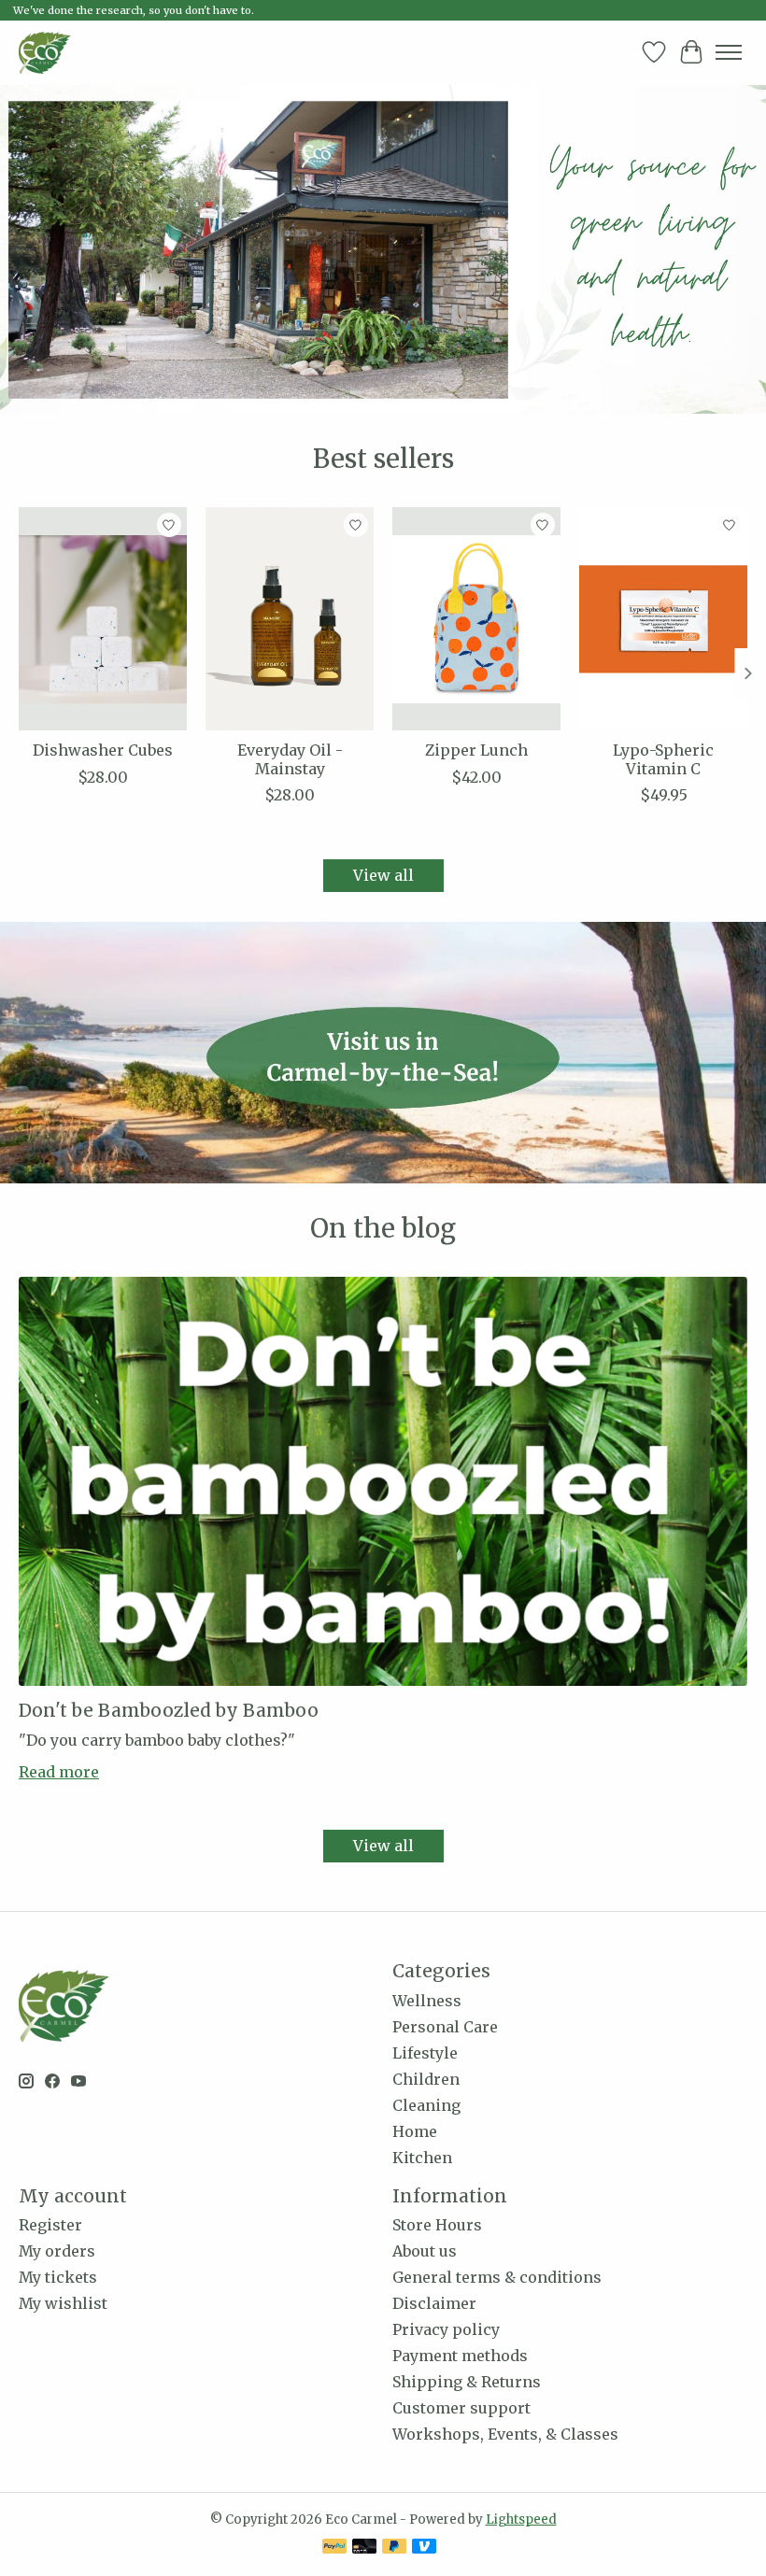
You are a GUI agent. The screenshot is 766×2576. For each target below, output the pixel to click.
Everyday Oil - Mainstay (290, 759)
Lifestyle (425, 2053)
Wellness (427, 2001)
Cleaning (426, 2105)
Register (50, 2225)
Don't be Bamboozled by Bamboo (169, 1710)
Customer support (461, 2408)
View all (383, 875)
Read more (59, 1772)
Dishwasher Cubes (103, 750)
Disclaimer (434, 2303)
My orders (57, 2251)
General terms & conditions (497, 2277)
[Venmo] (424, 2548)
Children (426, 2079)
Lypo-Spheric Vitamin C (663, 759)
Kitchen (422, 2158)
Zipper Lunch (476, 750)
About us (425, 2251)
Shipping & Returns (467, 2382)
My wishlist (63, 2303)
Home (415, 2131)
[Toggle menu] (729, 52)
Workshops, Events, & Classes (505, 2434)
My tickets (58, 2277)
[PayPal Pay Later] (394, 2548)
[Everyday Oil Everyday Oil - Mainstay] (290, 619)
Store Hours (437, 2225)
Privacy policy (446, 2329)
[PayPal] (334, 2548)
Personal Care (445, 2027)
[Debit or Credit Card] (364, 2548)
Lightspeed (521, 2519)
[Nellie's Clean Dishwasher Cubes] (103, 619)
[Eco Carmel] (45, 52)
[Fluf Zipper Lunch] (476, 619)
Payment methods (460, 2356)
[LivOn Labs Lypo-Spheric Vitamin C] (663, 619)
